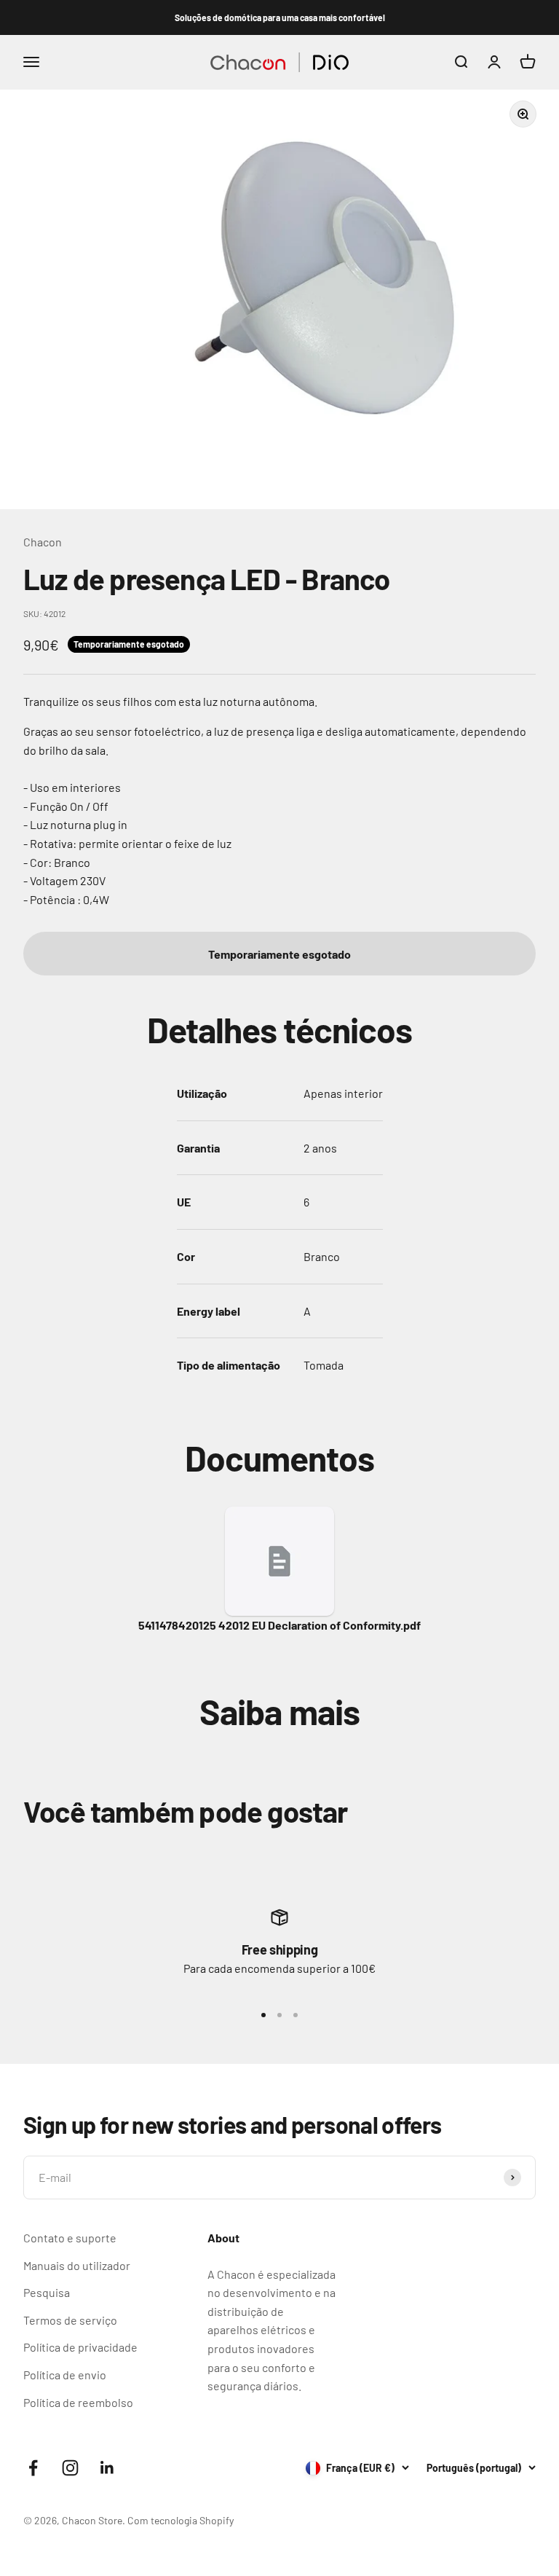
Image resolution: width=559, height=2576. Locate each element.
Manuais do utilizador (77, 2265)
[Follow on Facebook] (33, 2468)
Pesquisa (47, 2292)
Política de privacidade (80, 2347)
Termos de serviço (70, 2320)
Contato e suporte (70, 2238)
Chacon (43, 542)
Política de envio (65, 2375)
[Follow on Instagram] (70, 2468)
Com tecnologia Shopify (181, 2520)
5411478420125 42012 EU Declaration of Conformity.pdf (279, 1625)
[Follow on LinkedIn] (107, 2468)
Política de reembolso (78, 2402)
